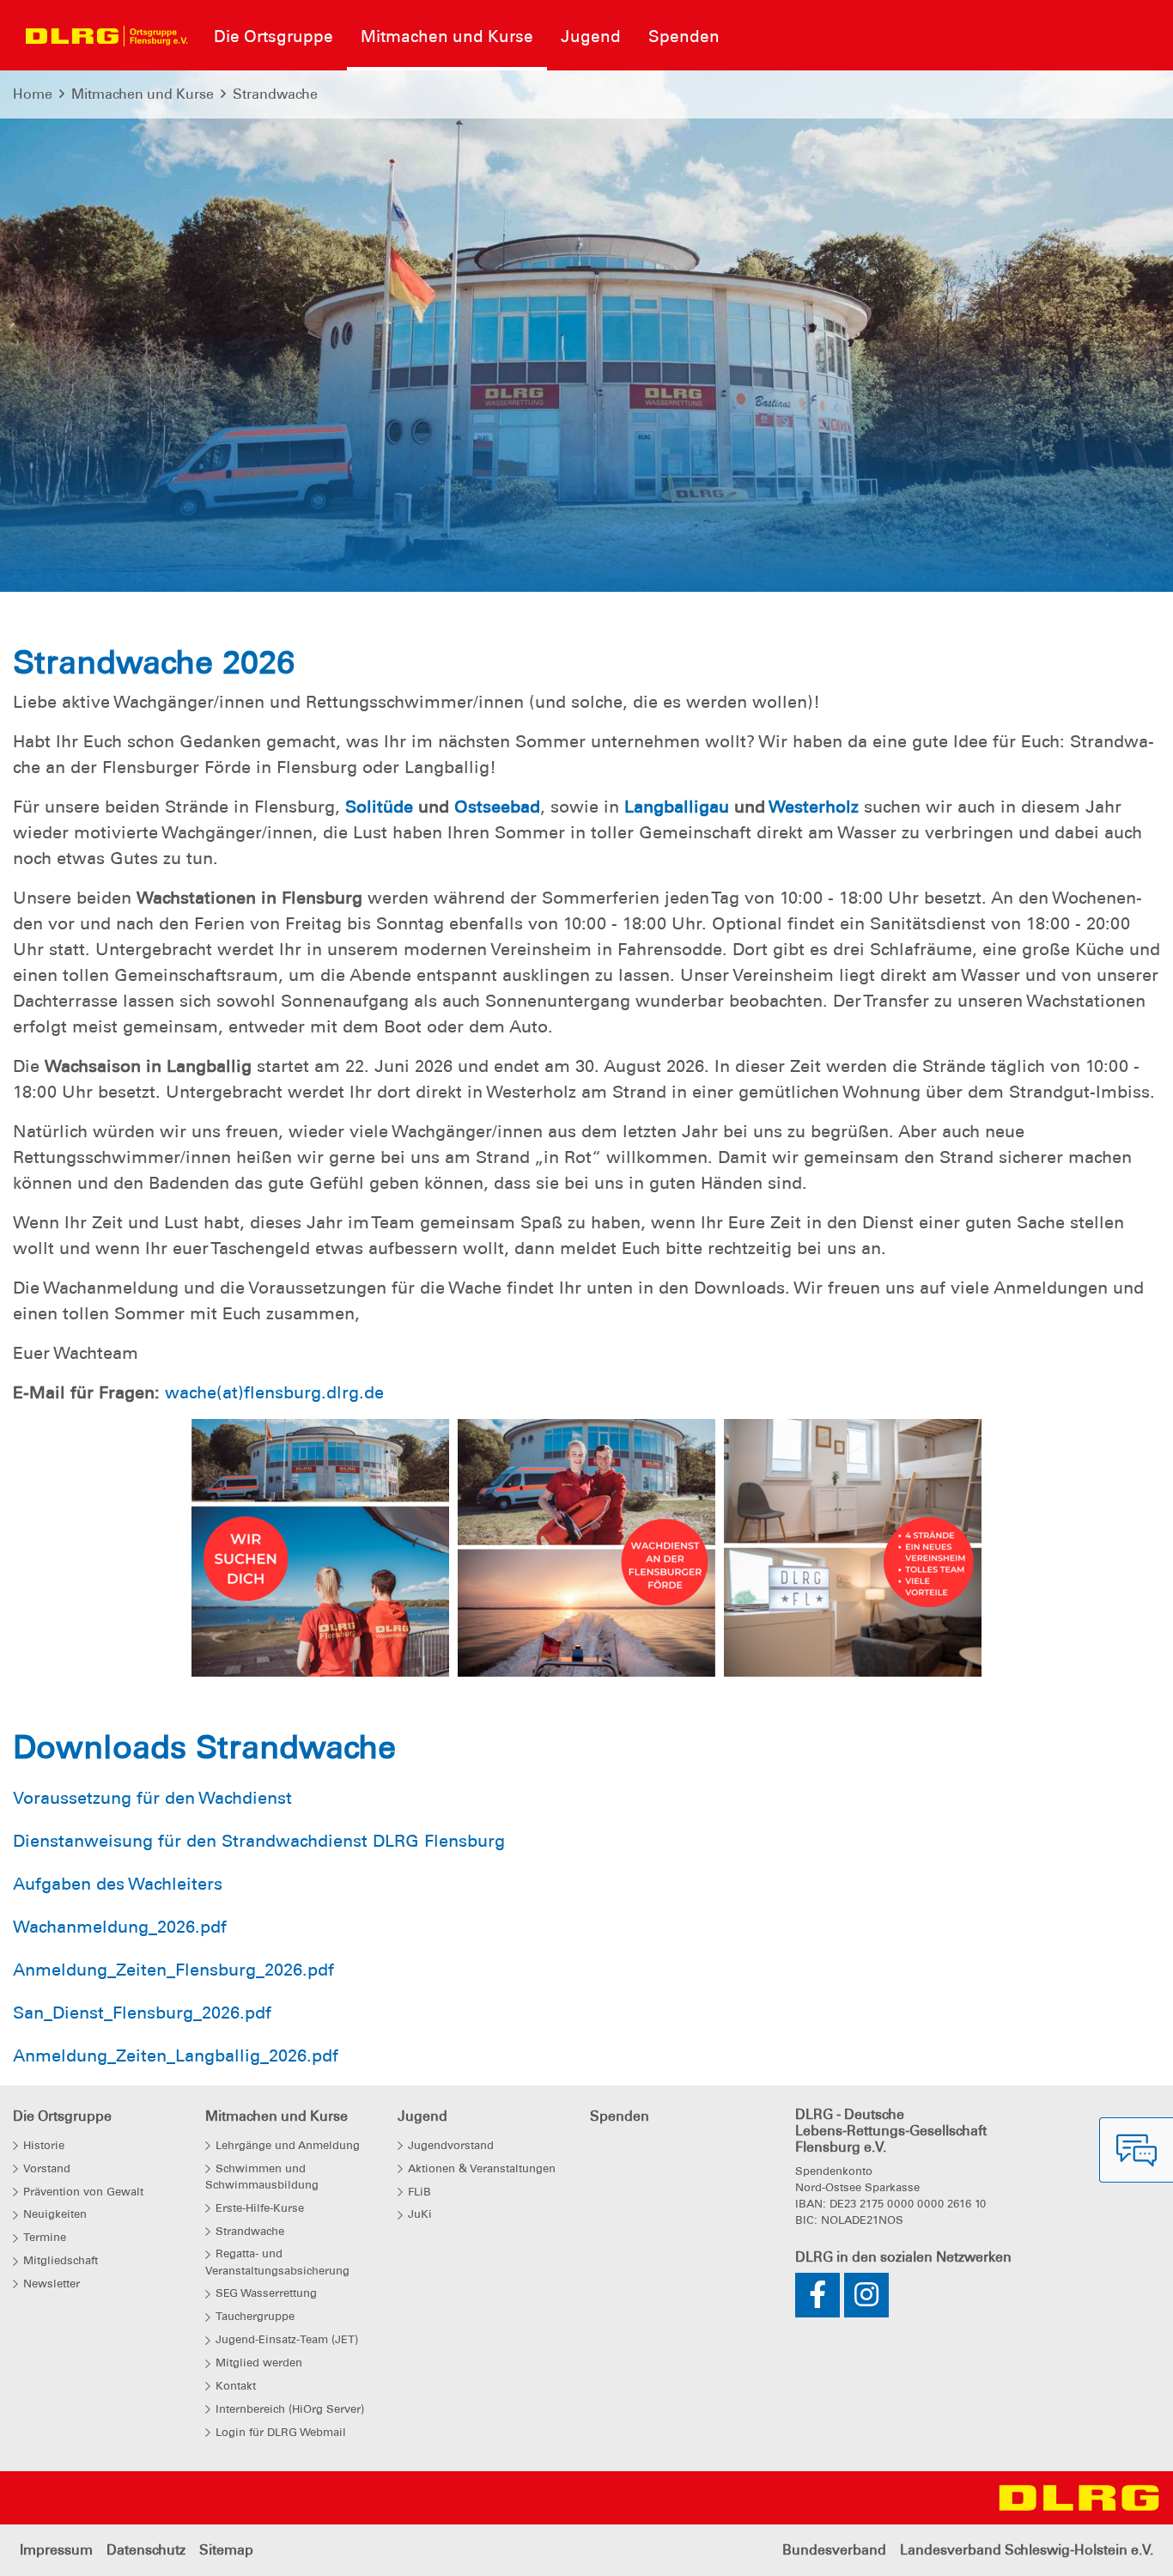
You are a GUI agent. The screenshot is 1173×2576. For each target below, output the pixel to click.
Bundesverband (834, 2550)
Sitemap (226, 2550)
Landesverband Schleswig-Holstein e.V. (1027, 2550)
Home (33, 94)
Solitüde (379, 807)
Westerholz (814, 807)
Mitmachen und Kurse (143, 94)
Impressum (56, 2550)
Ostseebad (497, 807)
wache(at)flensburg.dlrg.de (274, 1392)
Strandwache (275, 94)
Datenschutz (146, 2550)
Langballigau (677, 807)
